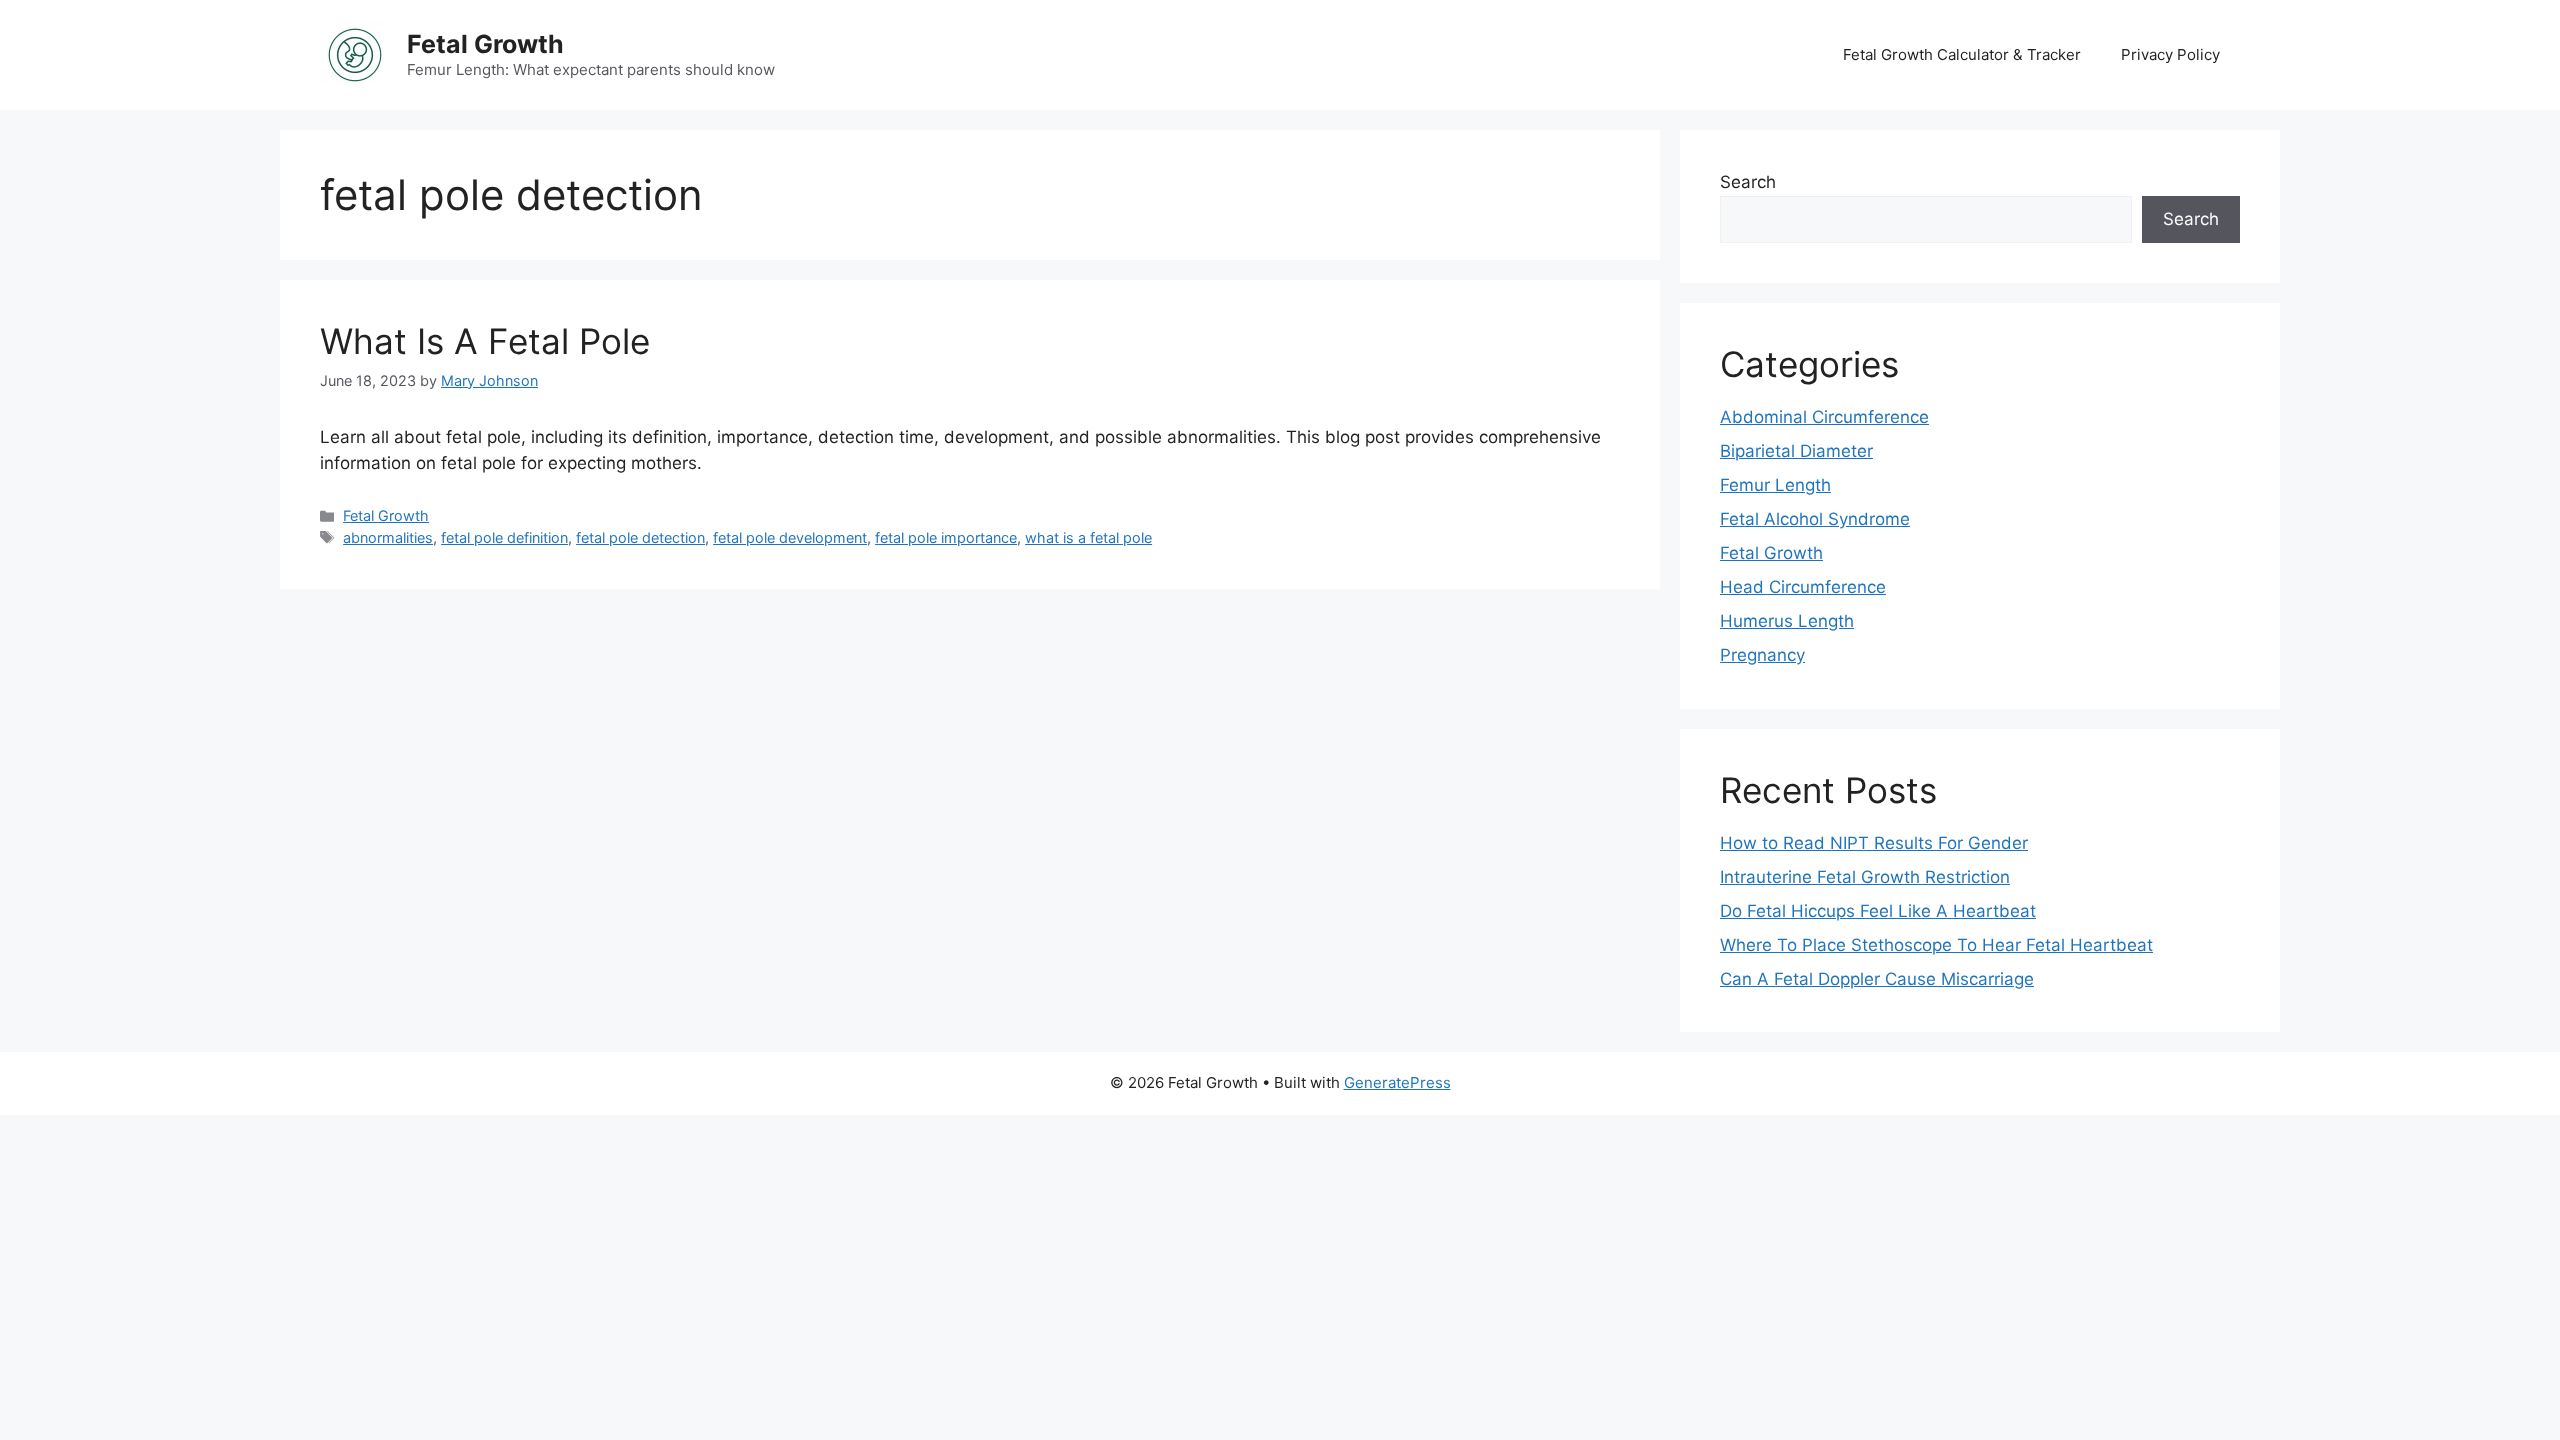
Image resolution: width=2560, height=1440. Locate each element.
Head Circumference (1803, 587)
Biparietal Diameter (1796, 451)
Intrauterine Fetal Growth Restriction (1865, 877)
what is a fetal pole (1088, 537)
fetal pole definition (504, 537)
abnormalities (388, 537)
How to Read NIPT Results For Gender (1874, 843)
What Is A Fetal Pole (485, 341)
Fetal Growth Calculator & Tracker (1962, 54)
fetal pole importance (946, 537)
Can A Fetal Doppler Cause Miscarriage (1877, 979)
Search (1748, 182)
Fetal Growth (485, 44)
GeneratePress (1397, 1082)
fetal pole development (790, 537)
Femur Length (1775, 485)
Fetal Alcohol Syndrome (1815, 519)
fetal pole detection (640, 537)
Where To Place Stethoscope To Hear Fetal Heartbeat (1936, 945)
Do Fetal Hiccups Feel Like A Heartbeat (1878, 911)
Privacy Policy (2170, 54)
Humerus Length (1787, 621)
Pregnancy (1762, 655)
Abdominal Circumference (1824, 417)
